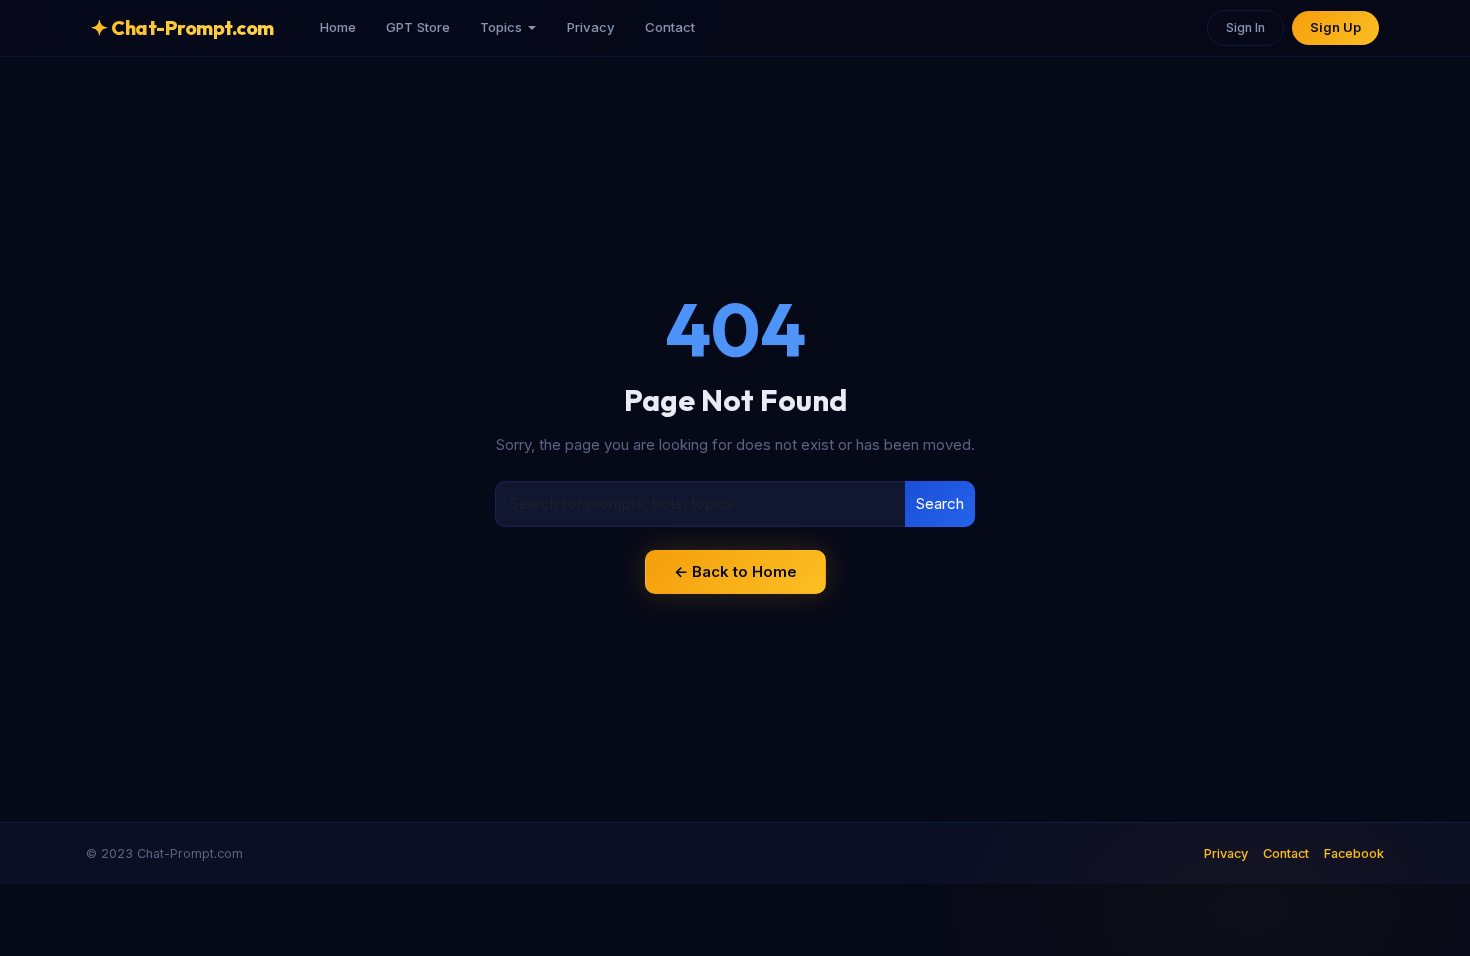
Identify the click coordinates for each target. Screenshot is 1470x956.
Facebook (1354, 853)
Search (940, 503)
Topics (501, 27)
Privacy (591, 27)
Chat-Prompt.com (182, 27)
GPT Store (418, 27)
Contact (670, 27)
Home (338, 27)
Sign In (1245, 27)
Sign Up (1335, 27)
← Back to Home (735, 571)
